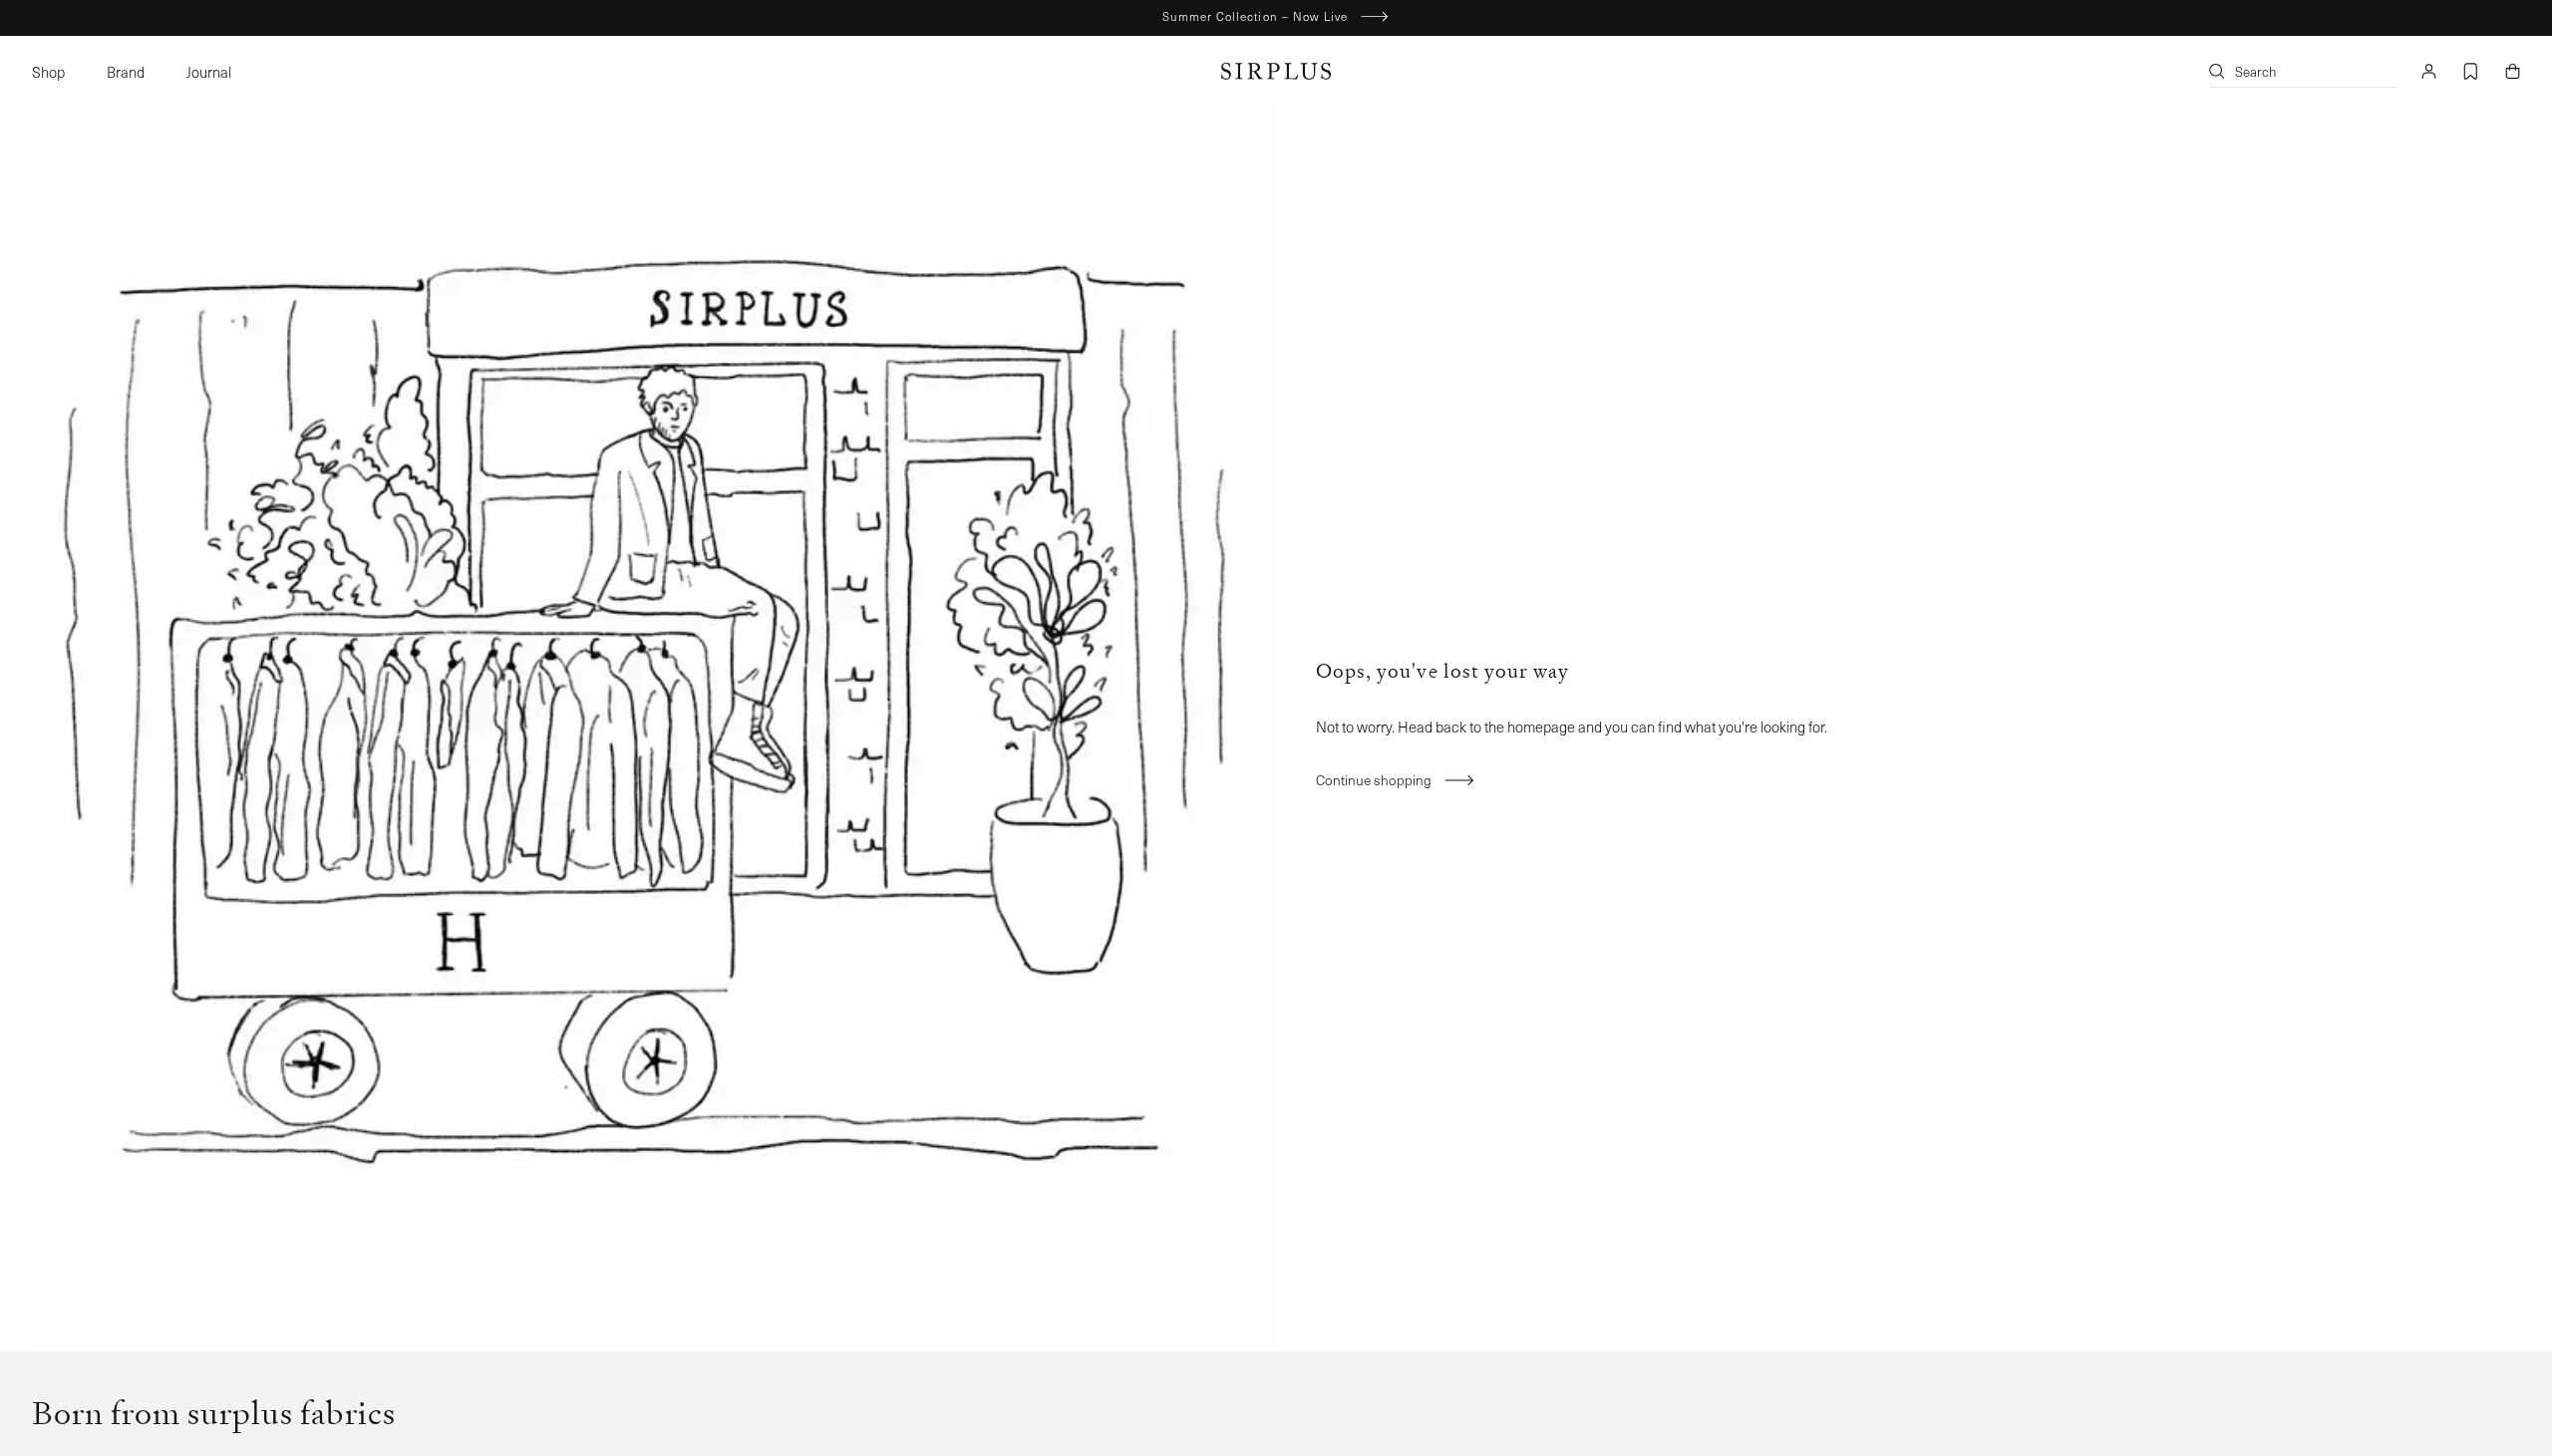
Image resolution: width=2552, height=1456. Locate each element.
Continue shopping (1374, 780)
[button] (59, 71)
